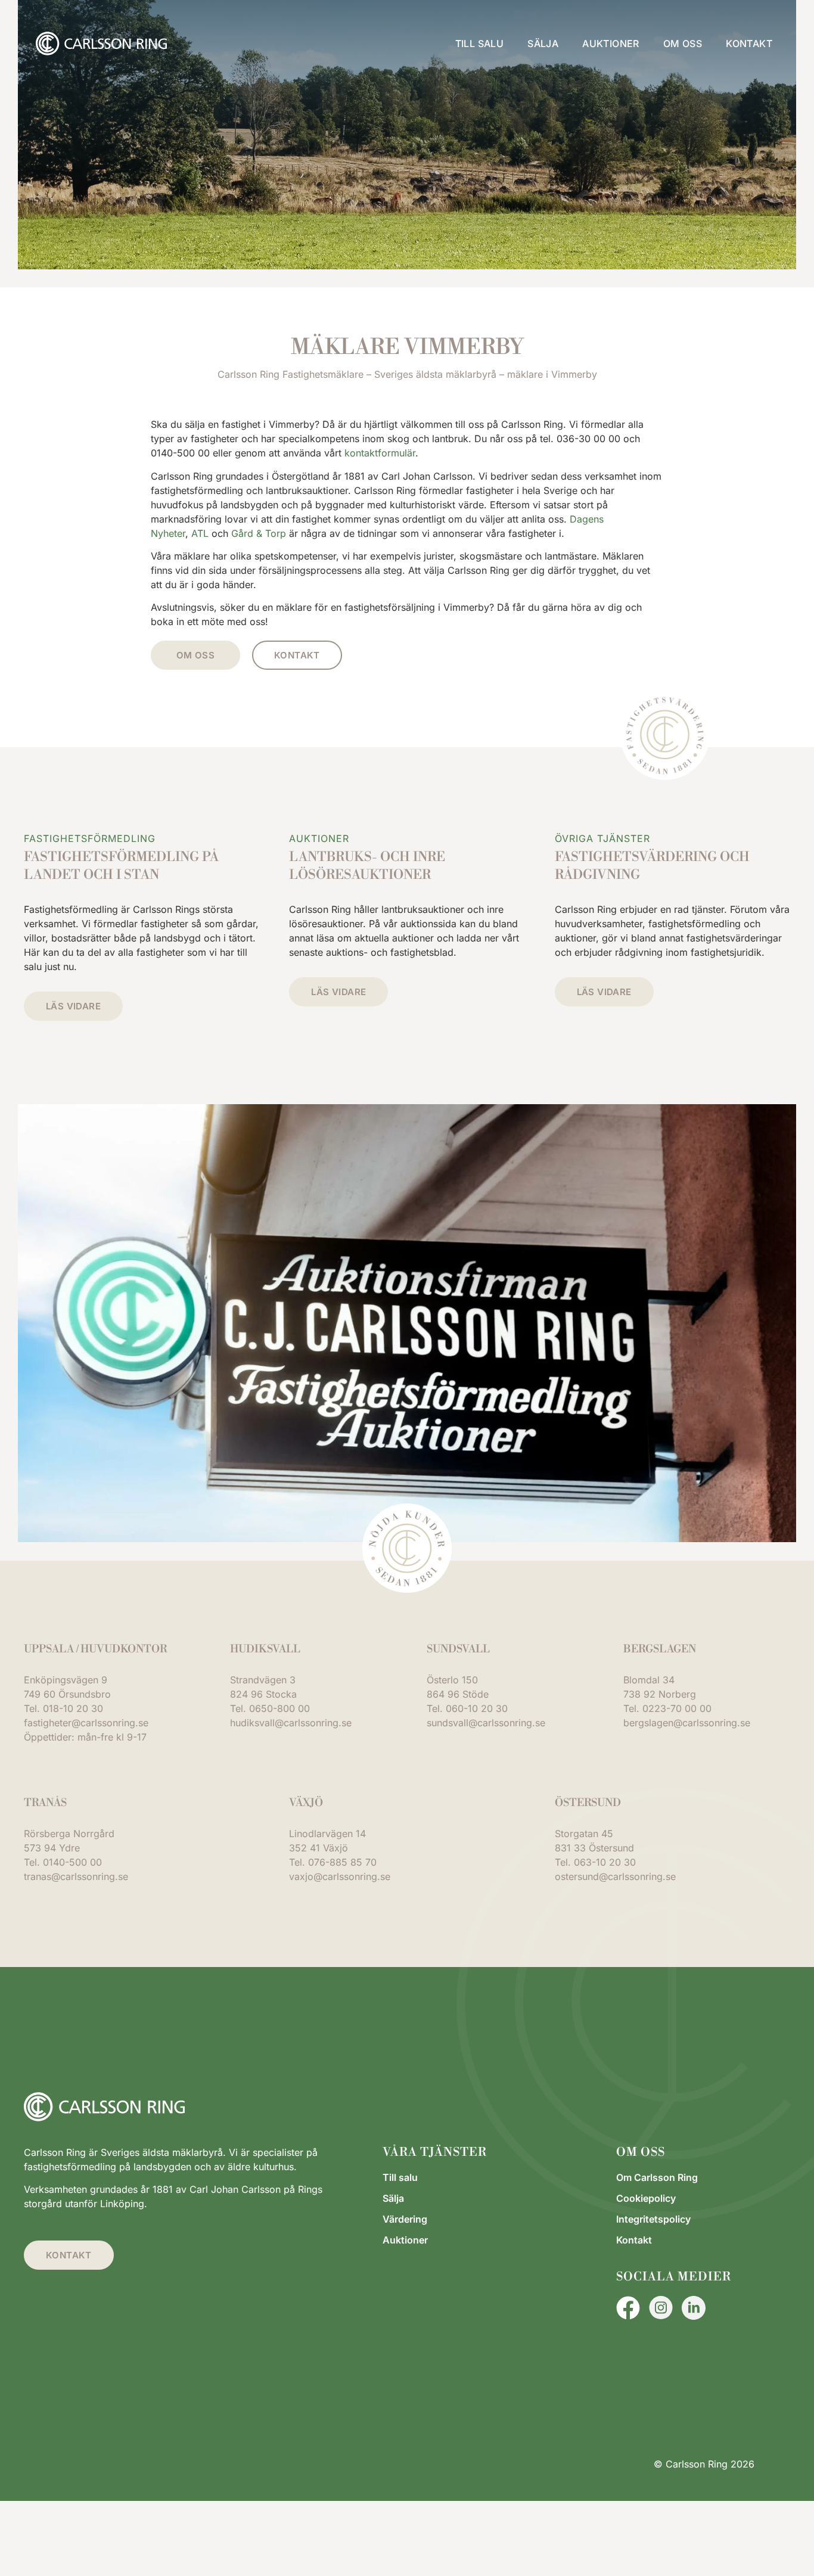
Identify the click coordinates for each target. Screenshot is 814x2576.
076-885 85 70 (342, 1862)
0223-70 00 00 (677, 1708)
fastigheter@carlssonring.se (86, 1723)
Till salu (480, 43)
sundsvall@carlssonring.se (486, 1723)
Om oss (683, 43)
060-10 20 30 (477, 1708)
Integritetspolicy (653, 2219)
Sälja (543, 43)
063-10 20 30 (605, 1862)
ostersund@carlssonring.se (615, 1876)
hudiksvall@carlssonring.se (291, 1723)
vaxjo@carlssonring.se (340, 1876)
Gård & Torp (259, 533)
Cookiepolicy (646, 2198)
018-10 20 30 (73, 1708)
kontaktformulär (380, 453)
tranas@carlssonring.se (76, 1876)
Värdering (405, 2219)
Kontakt (749, 43)
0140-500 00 (72, 1862)
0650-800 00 (279, 1708)
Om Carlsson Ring (657, 2177)
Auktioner (611, 43)
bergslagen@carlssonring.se (687, 1723)
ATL (200, 533)
